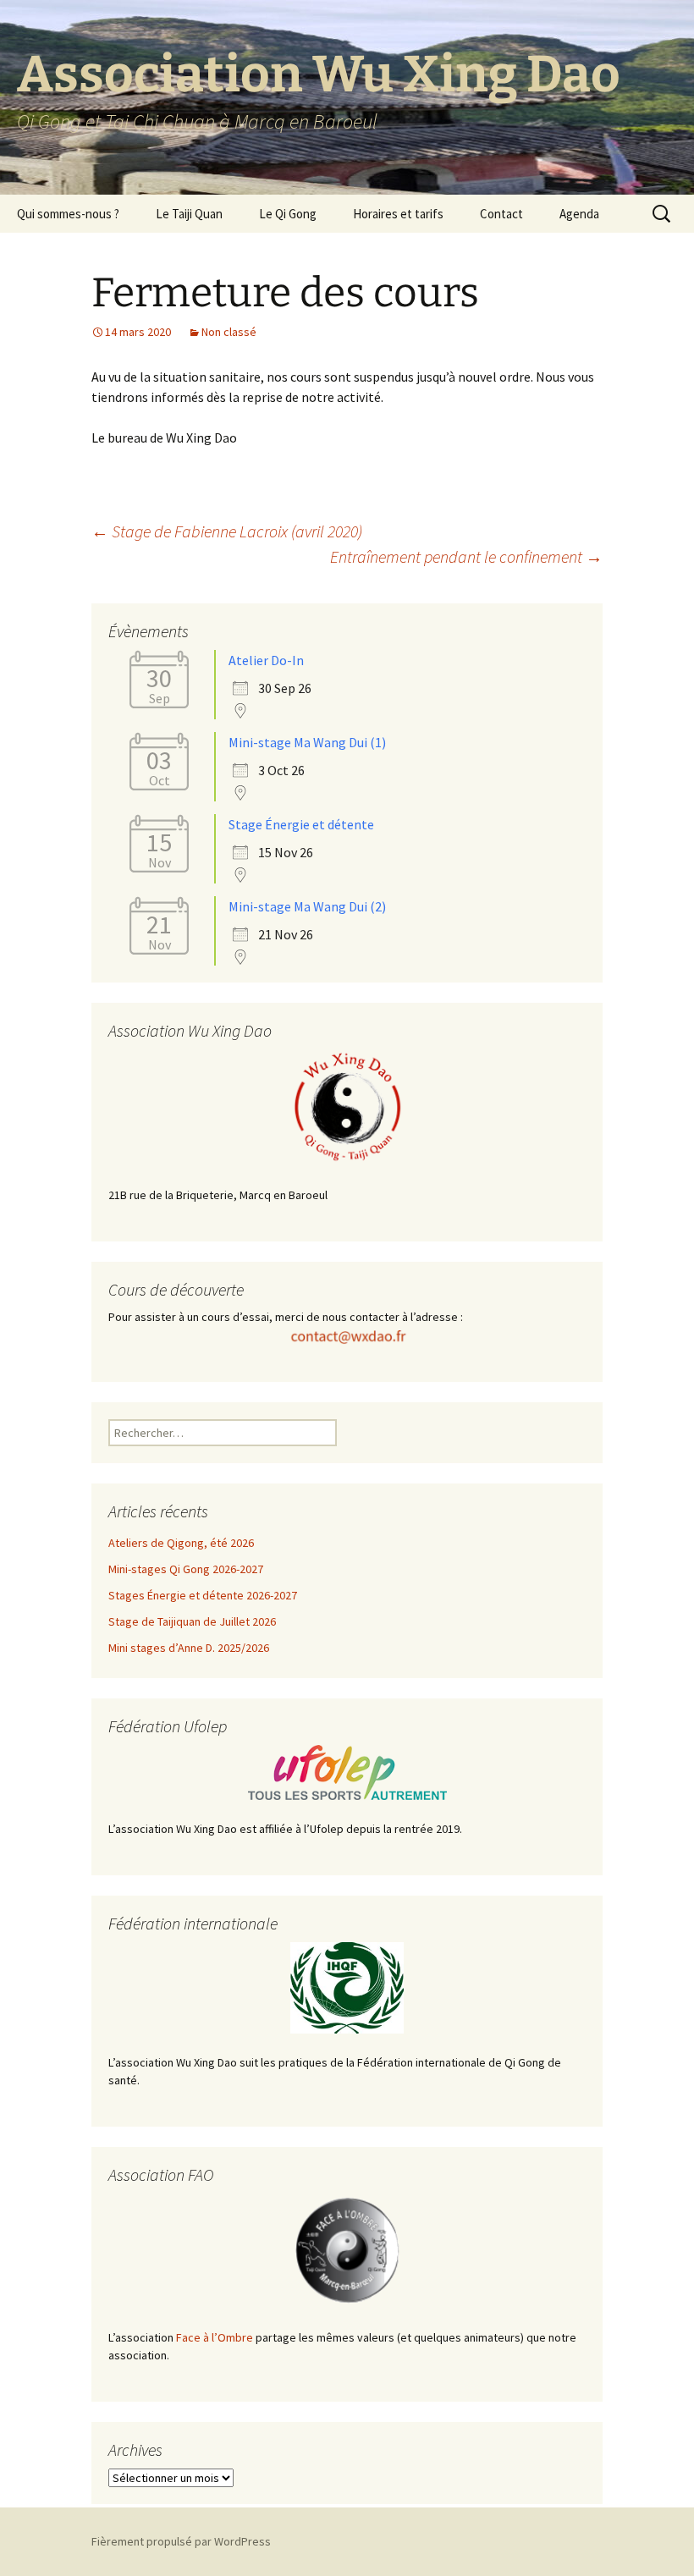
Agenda (579, 214)
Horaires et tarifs (398, 214)
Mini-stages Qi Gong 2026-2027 (186, 1569)
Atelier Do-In (266, 660)
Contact (501, 214)
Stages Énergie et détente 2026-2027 (203, 1595)
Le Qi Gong (288, 214)
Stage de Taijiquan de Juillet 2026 (192, 1621)
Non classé (229, 332)
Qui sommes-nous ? (68, 214)
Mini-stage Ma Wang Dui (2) (307, 906)
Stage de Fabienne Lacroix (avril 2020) (227, 531)
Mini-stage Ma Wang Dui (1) (307, 742)
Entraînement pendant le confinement (466, 556)
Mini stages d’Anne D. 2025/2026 (189, 1648)
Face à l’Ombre (215, 2337)
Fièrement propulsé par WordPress (181, 2541)
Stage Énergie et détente (301, 824)
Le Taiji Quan (189, 214)
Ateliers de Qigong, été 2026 (181, 1543)
